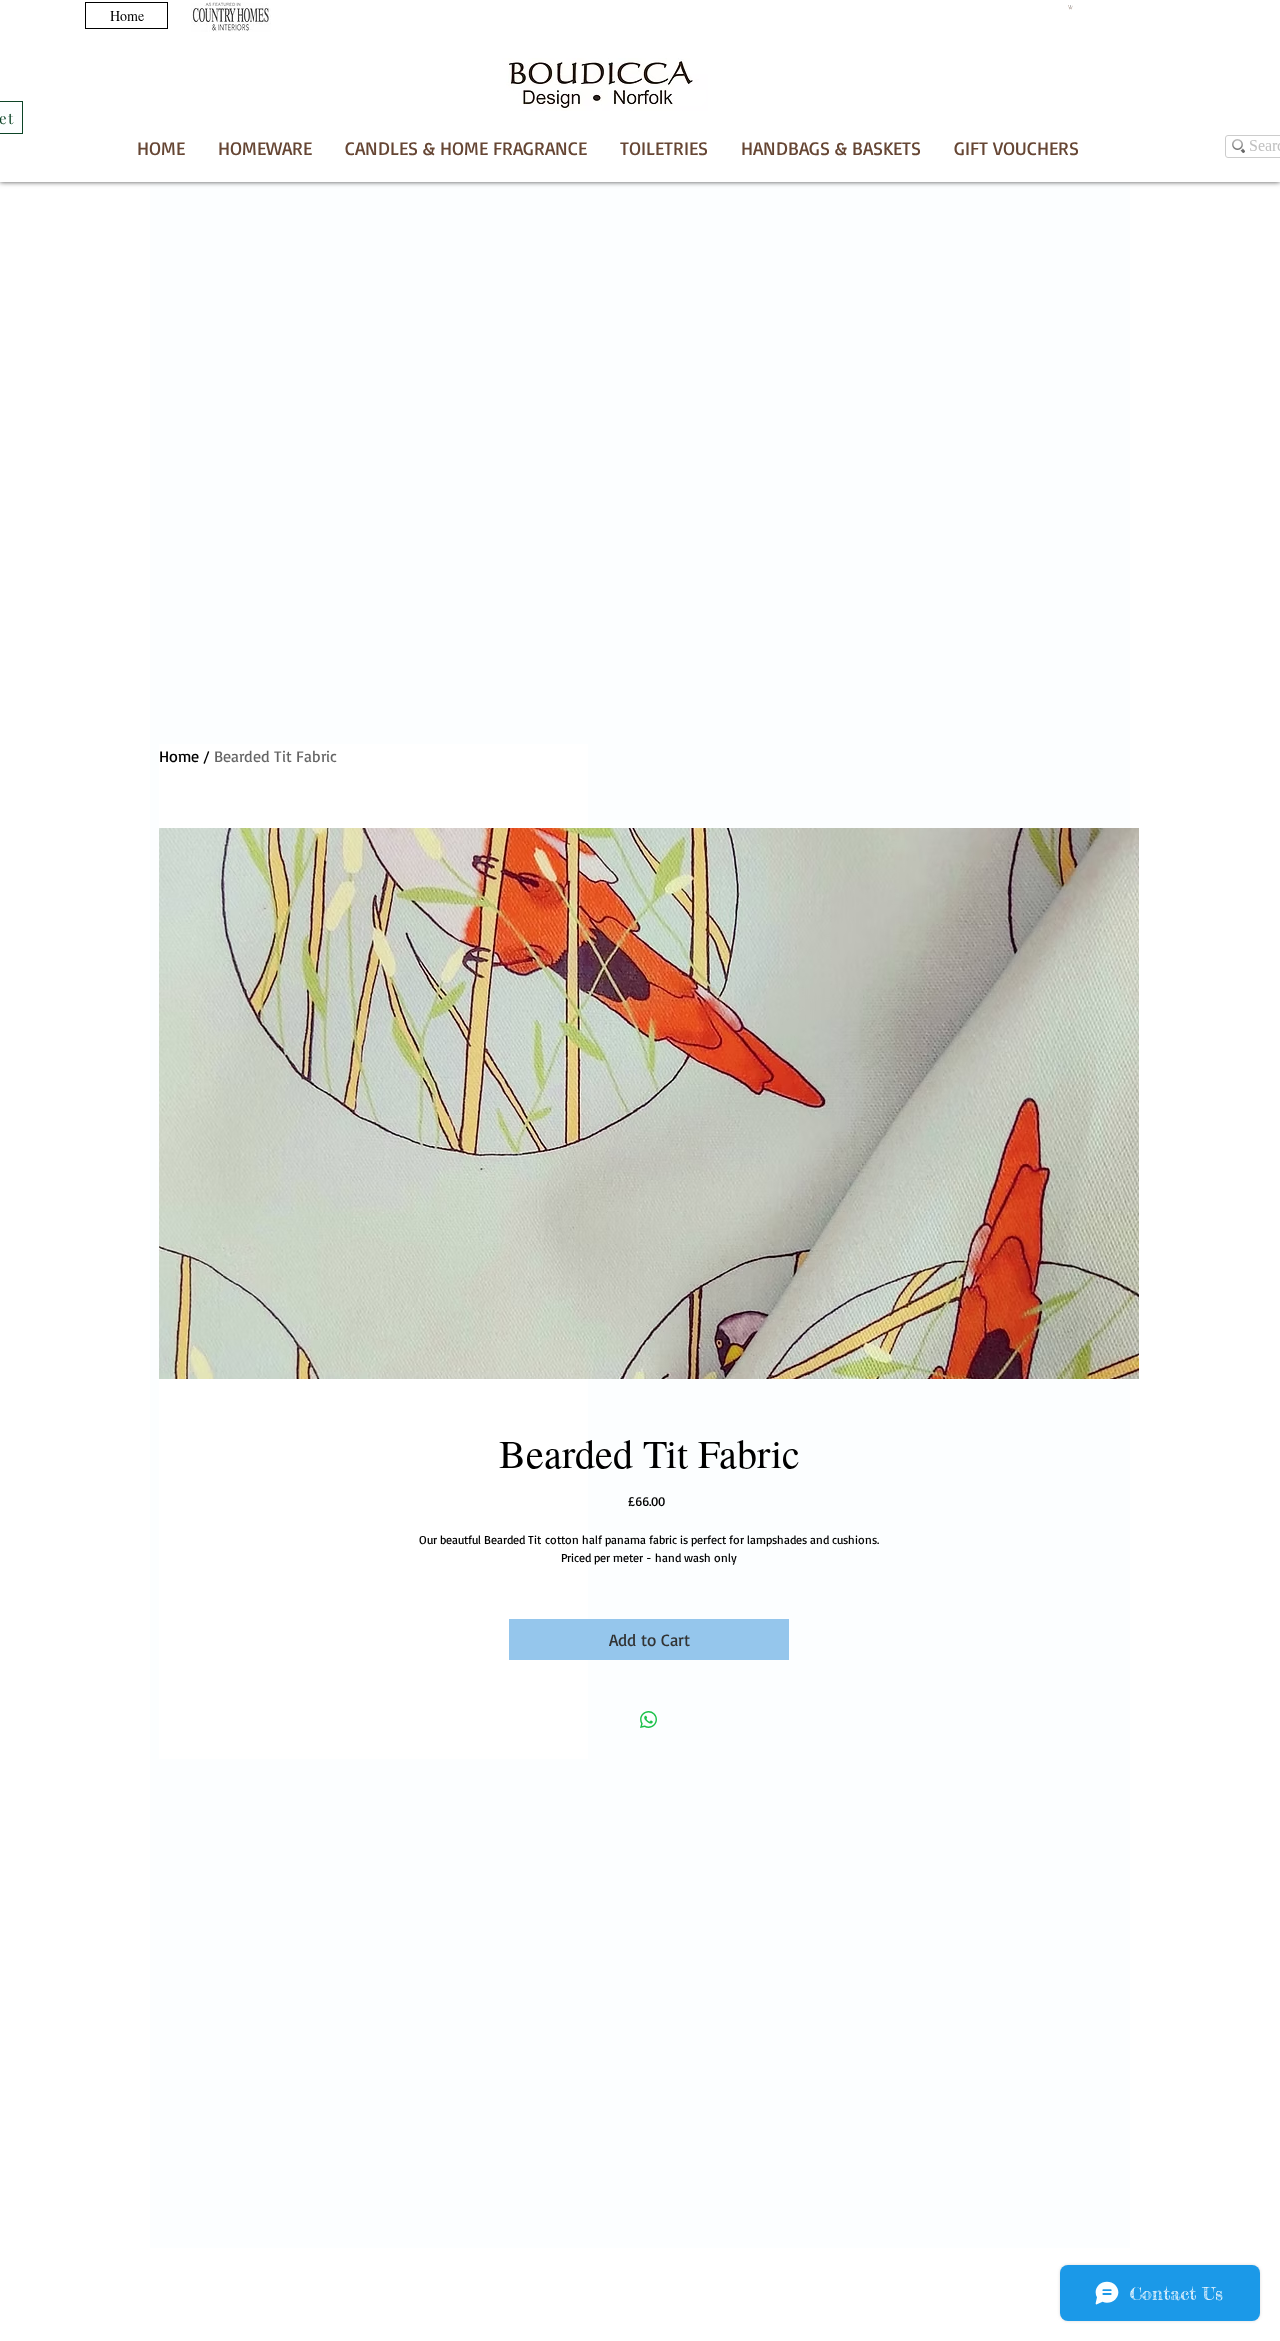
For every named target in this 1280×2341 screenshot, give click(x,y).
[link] (1070, 7)
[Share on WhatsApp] (649, 1720)
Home (179, 756)
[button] (465, 148)
